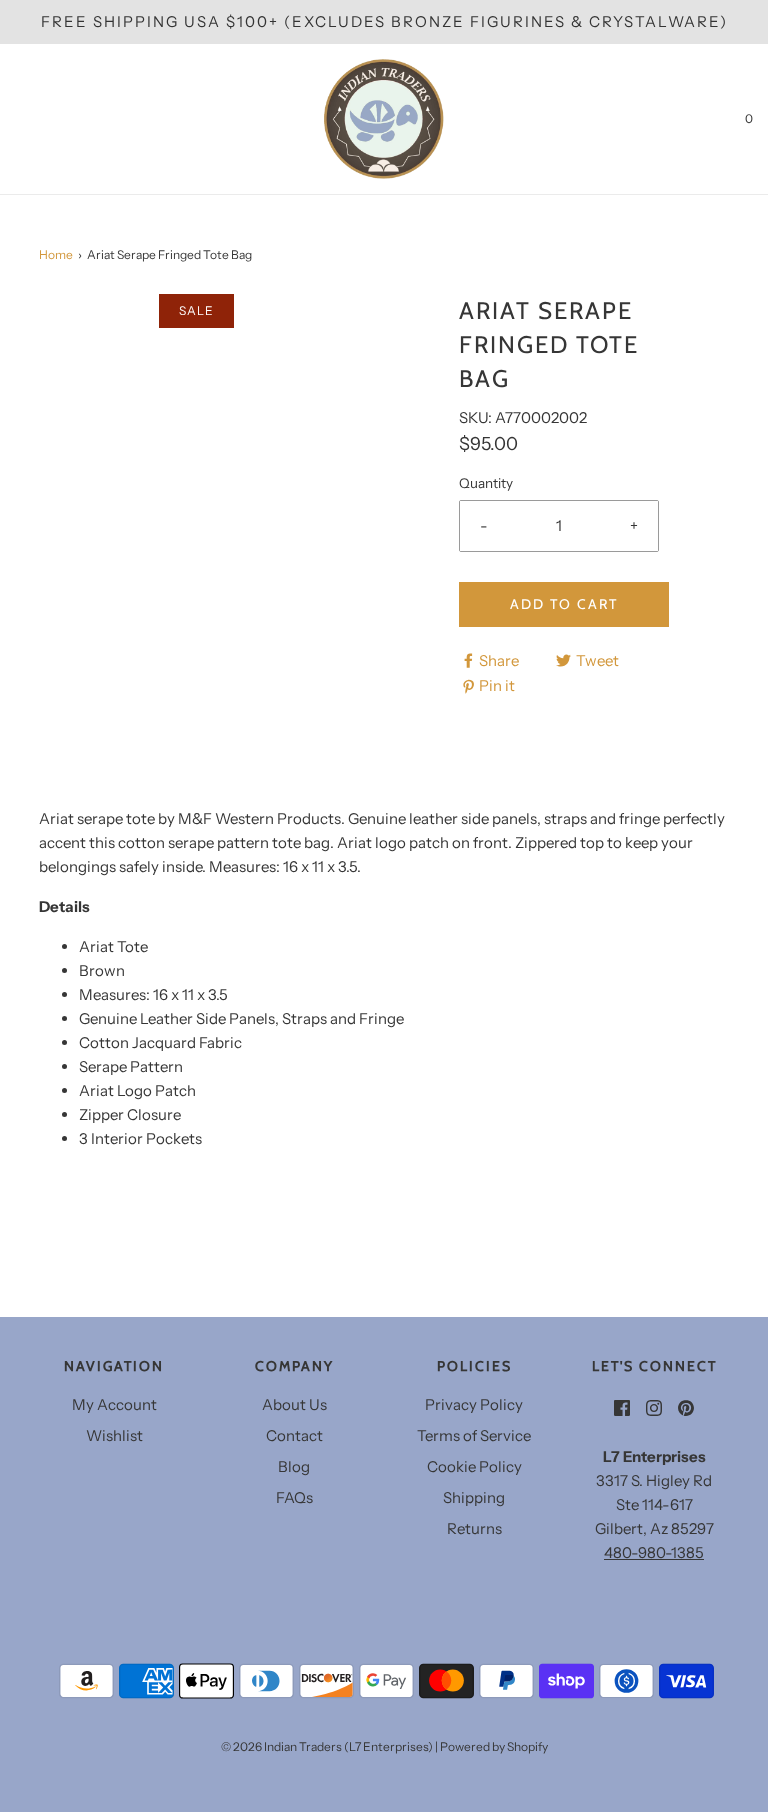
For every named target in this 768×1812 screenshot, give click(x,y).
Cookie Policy (474, 1466)
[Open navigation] (15, 119)
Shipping (474, 1497)
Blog (294, 1466)
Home (56, 254)
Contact (294, 1435)
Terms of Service (474, 1435)
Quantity (486, 483)
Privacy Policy (474, 1404)
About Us (294, 1404)
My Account (114, 1404)
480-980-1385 (654, 1552)
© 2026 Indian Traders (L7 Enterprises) (327, 1746)
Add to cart (564, 604)
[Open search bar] (37, 119)
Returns (474, 1528)
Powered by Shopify (494, 1746)
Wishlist (114, 1435)
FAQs (294, 1497)
